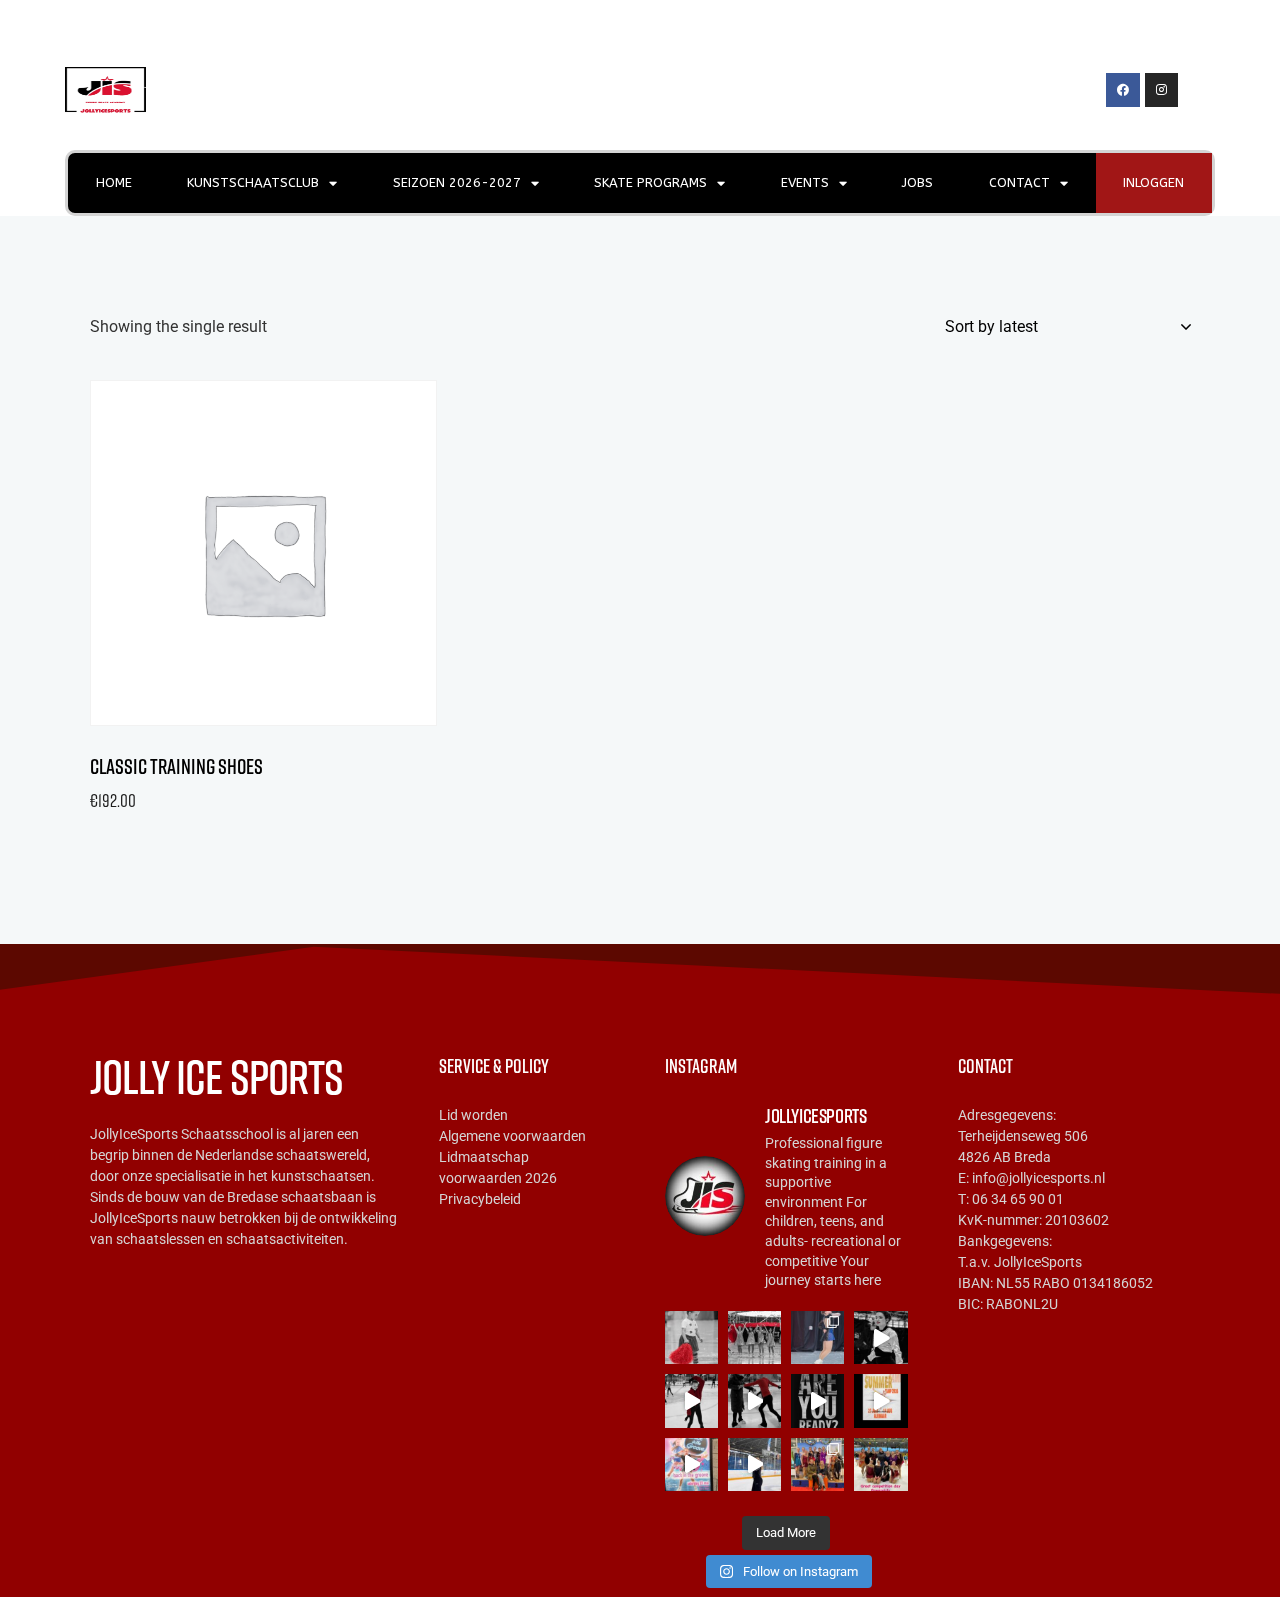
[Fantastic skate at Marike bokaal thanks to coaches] (880, 1464)
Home (114, 182)
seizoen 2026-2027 (457, 182)
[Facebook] (1123, 90)
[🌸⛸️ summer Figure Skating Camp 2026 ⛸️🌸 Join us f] (817, 1400)
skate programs (650, 182)
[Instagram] (1162, 90)
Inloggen (1153, 182)
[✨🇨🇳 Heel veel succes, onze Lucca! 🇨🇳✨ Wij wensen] (817, 1337)
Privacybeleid (480, 1199)
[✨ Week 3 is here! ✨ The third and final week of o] (880, 1337)
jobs (917, 182)
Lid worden (473, 1115)
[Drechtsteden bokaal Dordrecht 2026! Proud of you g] (817, 1464)
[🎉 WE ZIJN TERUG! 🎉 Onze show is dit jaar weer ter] (691, 1464)
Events (805, 182)
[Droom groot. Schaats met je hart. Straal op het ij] (880, 1400)
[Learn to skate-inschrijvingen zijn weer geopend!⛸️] (754, 1337)
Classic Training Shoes (176, 766)
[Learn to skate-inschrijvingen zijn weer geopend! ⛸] (691, 1337)
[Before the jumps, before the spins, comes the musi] (691, 1400)
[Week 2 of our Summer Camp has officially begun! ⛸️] (754, 1400)
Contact (1019, 182)
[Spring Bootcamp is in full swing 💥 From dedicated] (754, 1464)
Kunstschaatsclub (253, 182)
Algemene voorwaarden (512, 1136)
